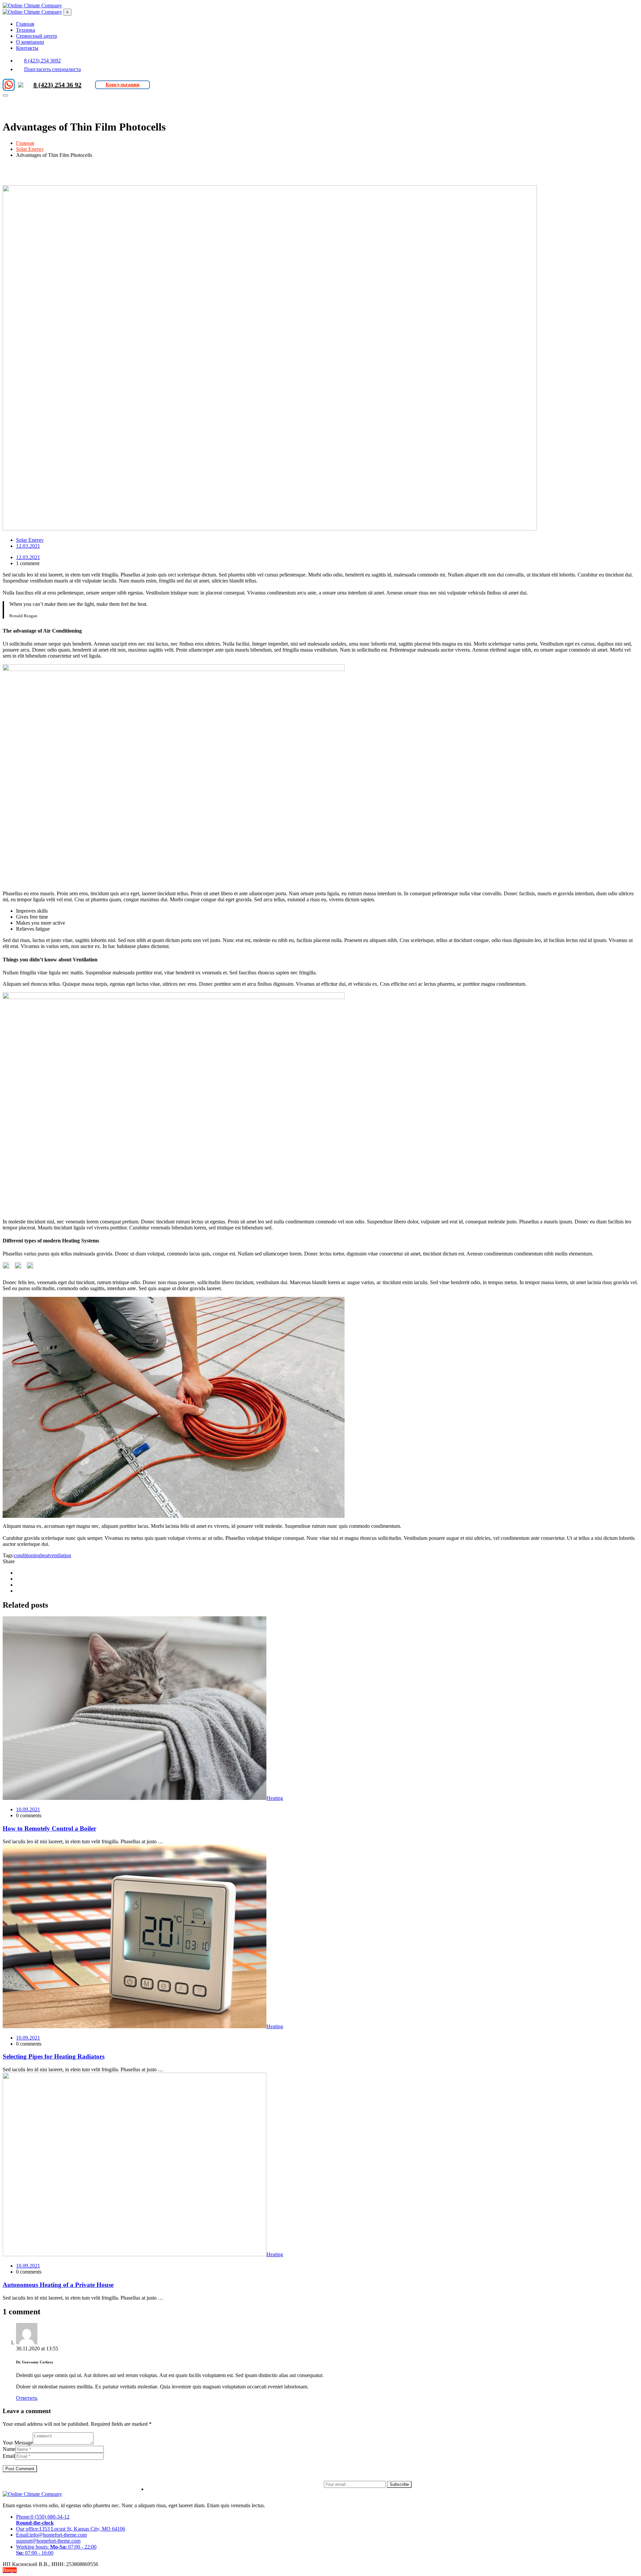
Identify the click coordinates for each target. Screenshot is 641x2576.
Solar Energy (30, 540)
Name (9, 2449)
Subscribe (399, 2484)
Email (9, 2456)
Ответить (27, 2398)
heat (45, 1555)
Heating (275, 1798)
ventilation (60, 1555)
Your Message (18, 2443)
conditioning (27, 1555)
